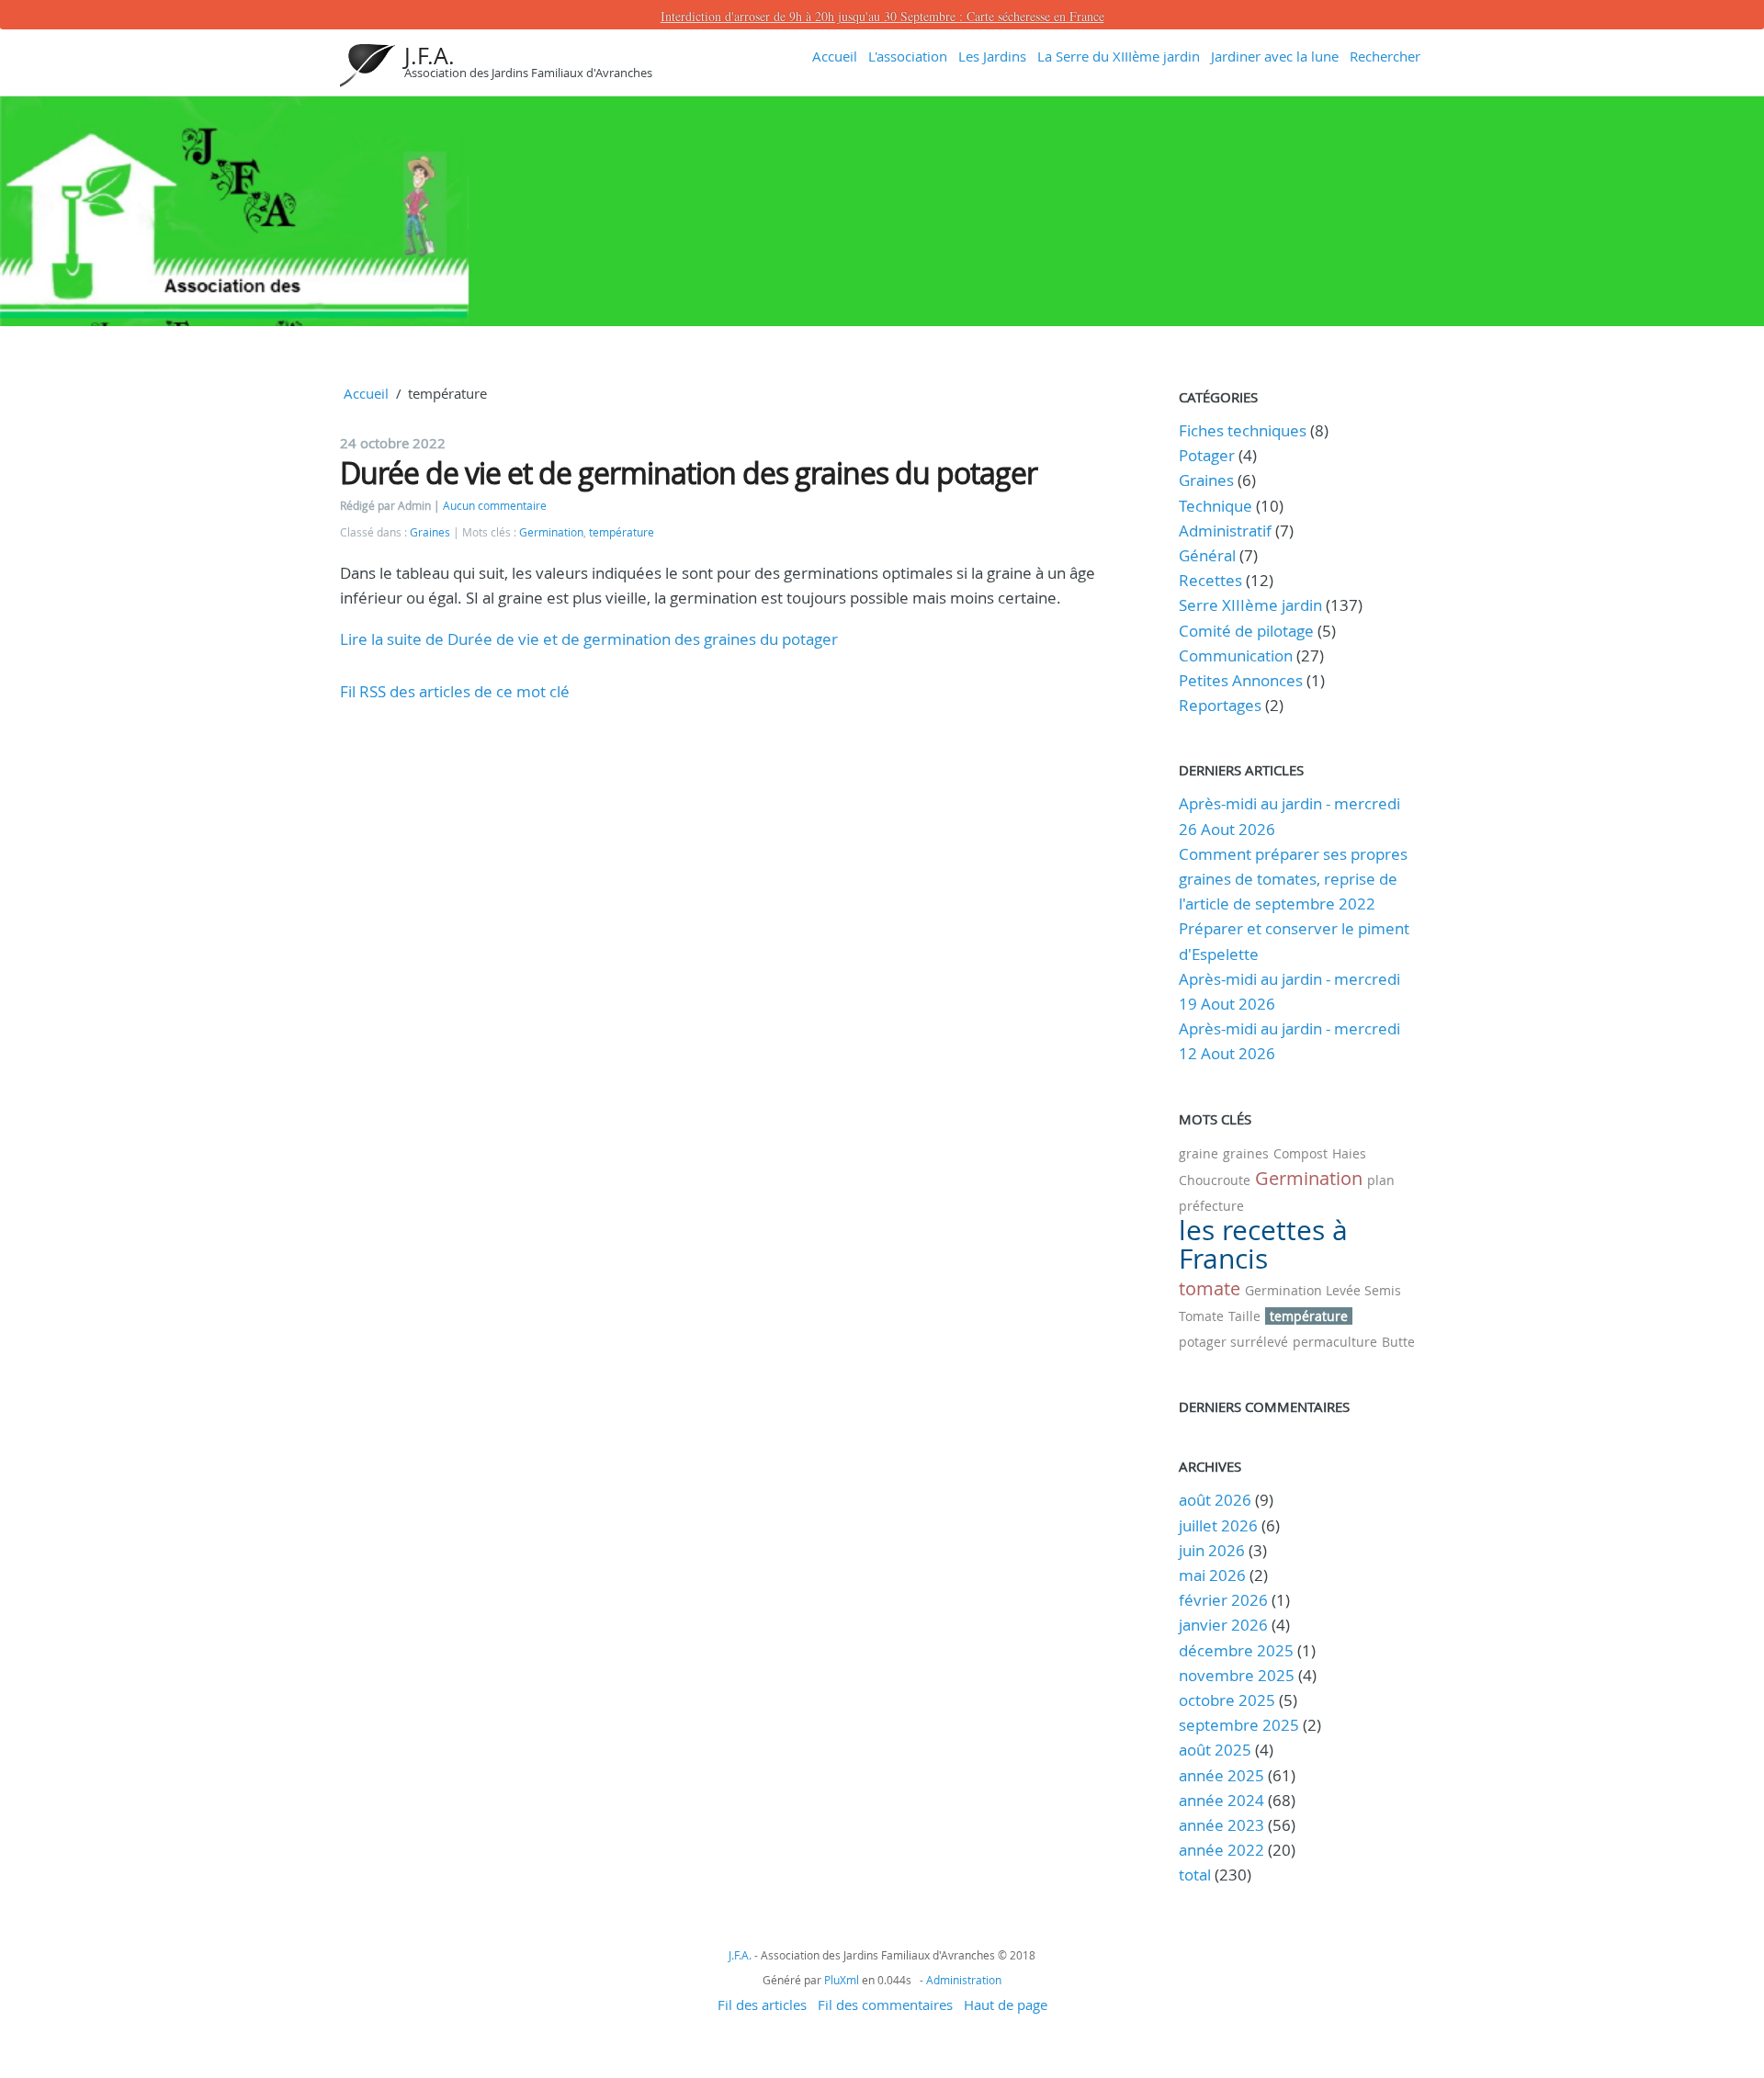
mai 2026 (1212, 1575)
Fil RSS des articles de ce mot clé (455, 691)
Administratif (1225, 531)
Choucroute (1215, 1180)
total (1197, 1875)
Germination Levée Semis (1323, 1290)
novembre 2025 (1237, 1675)
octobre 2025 (1227, 1700)
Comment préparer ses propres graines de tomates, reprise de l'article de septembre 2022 (1293, 879)
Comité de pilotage (1246, 631)
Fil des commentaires (885, 2005)
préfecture (1211, 1206)
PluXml (842, 1980)
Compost (1300, 1153)
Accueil (835, 56)
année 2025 (1221, 1775)
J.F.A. (430, 56)
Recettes (1210, 580)
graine (1199, 1153)
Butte (1398, 1342)
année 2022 (1221, 1850)
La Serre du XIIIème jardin (1119, 56)
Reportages (1220, 705)
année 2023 (1221, 1825)
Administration (964, 1980)
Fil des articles (762, 2005)
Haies (1349, 1153)
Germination (551, 532)
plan (1381, 1180)
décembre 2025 (1236, 1650)
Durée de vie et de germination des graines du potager (689, 473)
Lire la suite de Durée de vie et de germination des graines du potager (589, 639)
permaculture (1335, 1342)
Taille (1244, 1316)
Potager (1207, 455)
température (622, 532)
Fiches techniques (1243, 430)
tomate (1210, 1288)
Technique (1216, 506)
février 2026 (1223, 1600)
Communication (1236, 655)
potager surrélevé (1233, 1342)
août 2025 (1215, 1750)
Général (1207, 555)
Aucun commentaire (495, 506)
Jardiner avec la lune (1275, 56)
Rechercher (1385, 56)
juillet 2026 (1218, 1525)
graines (1246, 1153)
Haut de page (1006, 2005)
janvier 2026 (1223, 1625)
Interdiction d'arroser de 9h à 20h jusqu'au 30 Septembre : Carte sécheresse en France (882, 16)
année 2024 (1221, 1800)
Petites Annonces (1241, 680)
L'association (908, 56)
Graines (430, 532)
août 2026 (1215, 1500)
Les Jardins (992, 56)
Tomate (1201, 1316)
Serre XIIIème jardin (1250, 605)
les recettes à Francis (1263, 1244)
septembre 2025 (1239, 1725)
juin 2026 (1212, 1550)
